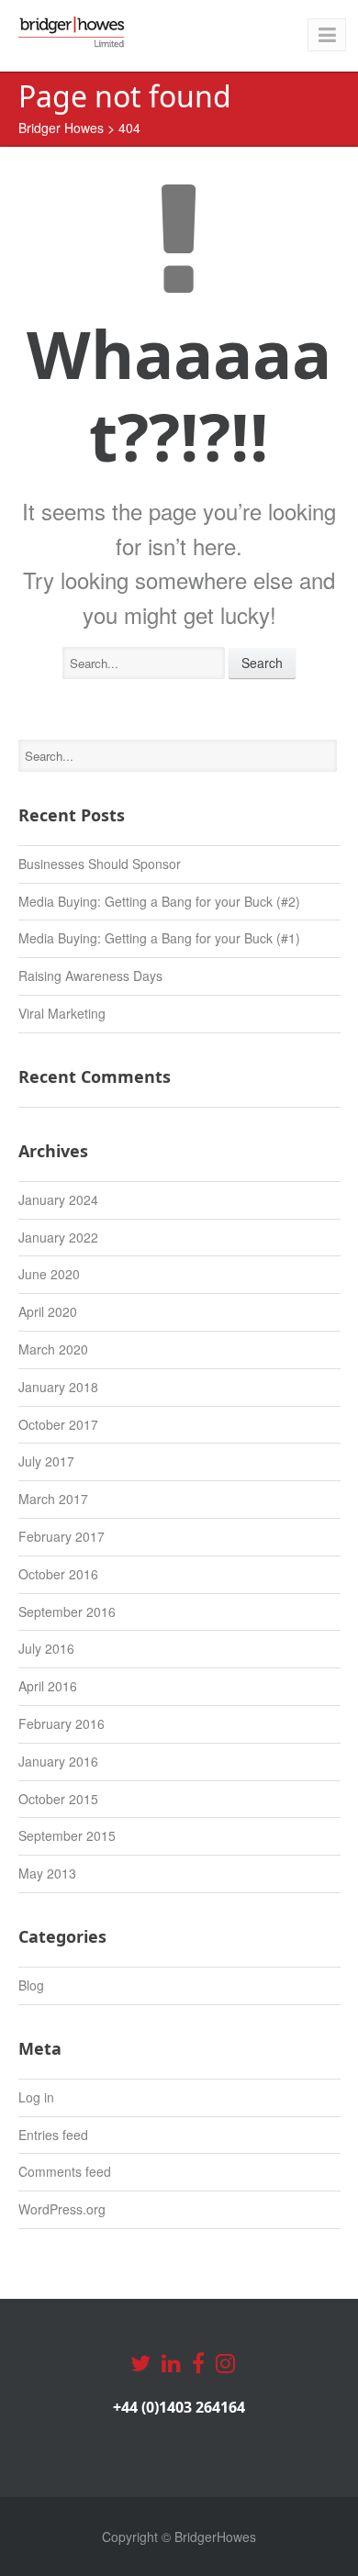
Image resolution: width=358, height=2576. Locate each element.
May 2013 (47, 1873)
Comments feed (65, 2171)
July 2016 (46, 1648)
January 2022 (58, 1237)
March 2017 (53, 1499)
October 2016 (58, 1574)
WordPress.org (62, 2209)
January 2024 (58, 1199)
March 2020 (53, 1349)
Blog (31, 1985)
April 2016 (48, 1686)
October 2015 (58, 1799)
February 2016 (62, 1723)
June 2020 (49, 1274)
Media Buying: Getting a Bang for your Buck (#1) (159, 938)
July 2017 (46, 1461)
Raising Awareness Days (90, 976)
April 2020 (48, 1311)
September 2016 (67, 1611)
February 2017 (62, 1536)
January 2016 (58, 1761)
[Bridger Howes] (73, 32)
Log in (36, 2097)
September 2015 (67, 1835)
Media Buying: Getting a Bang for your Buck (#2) (159, 901)
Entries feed (53, 2135)
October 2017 (58, 1424)
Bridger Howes (61, 128)
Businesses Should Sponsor (100, 864)
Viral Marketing (62, 1013)
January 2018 (58, 1387)
